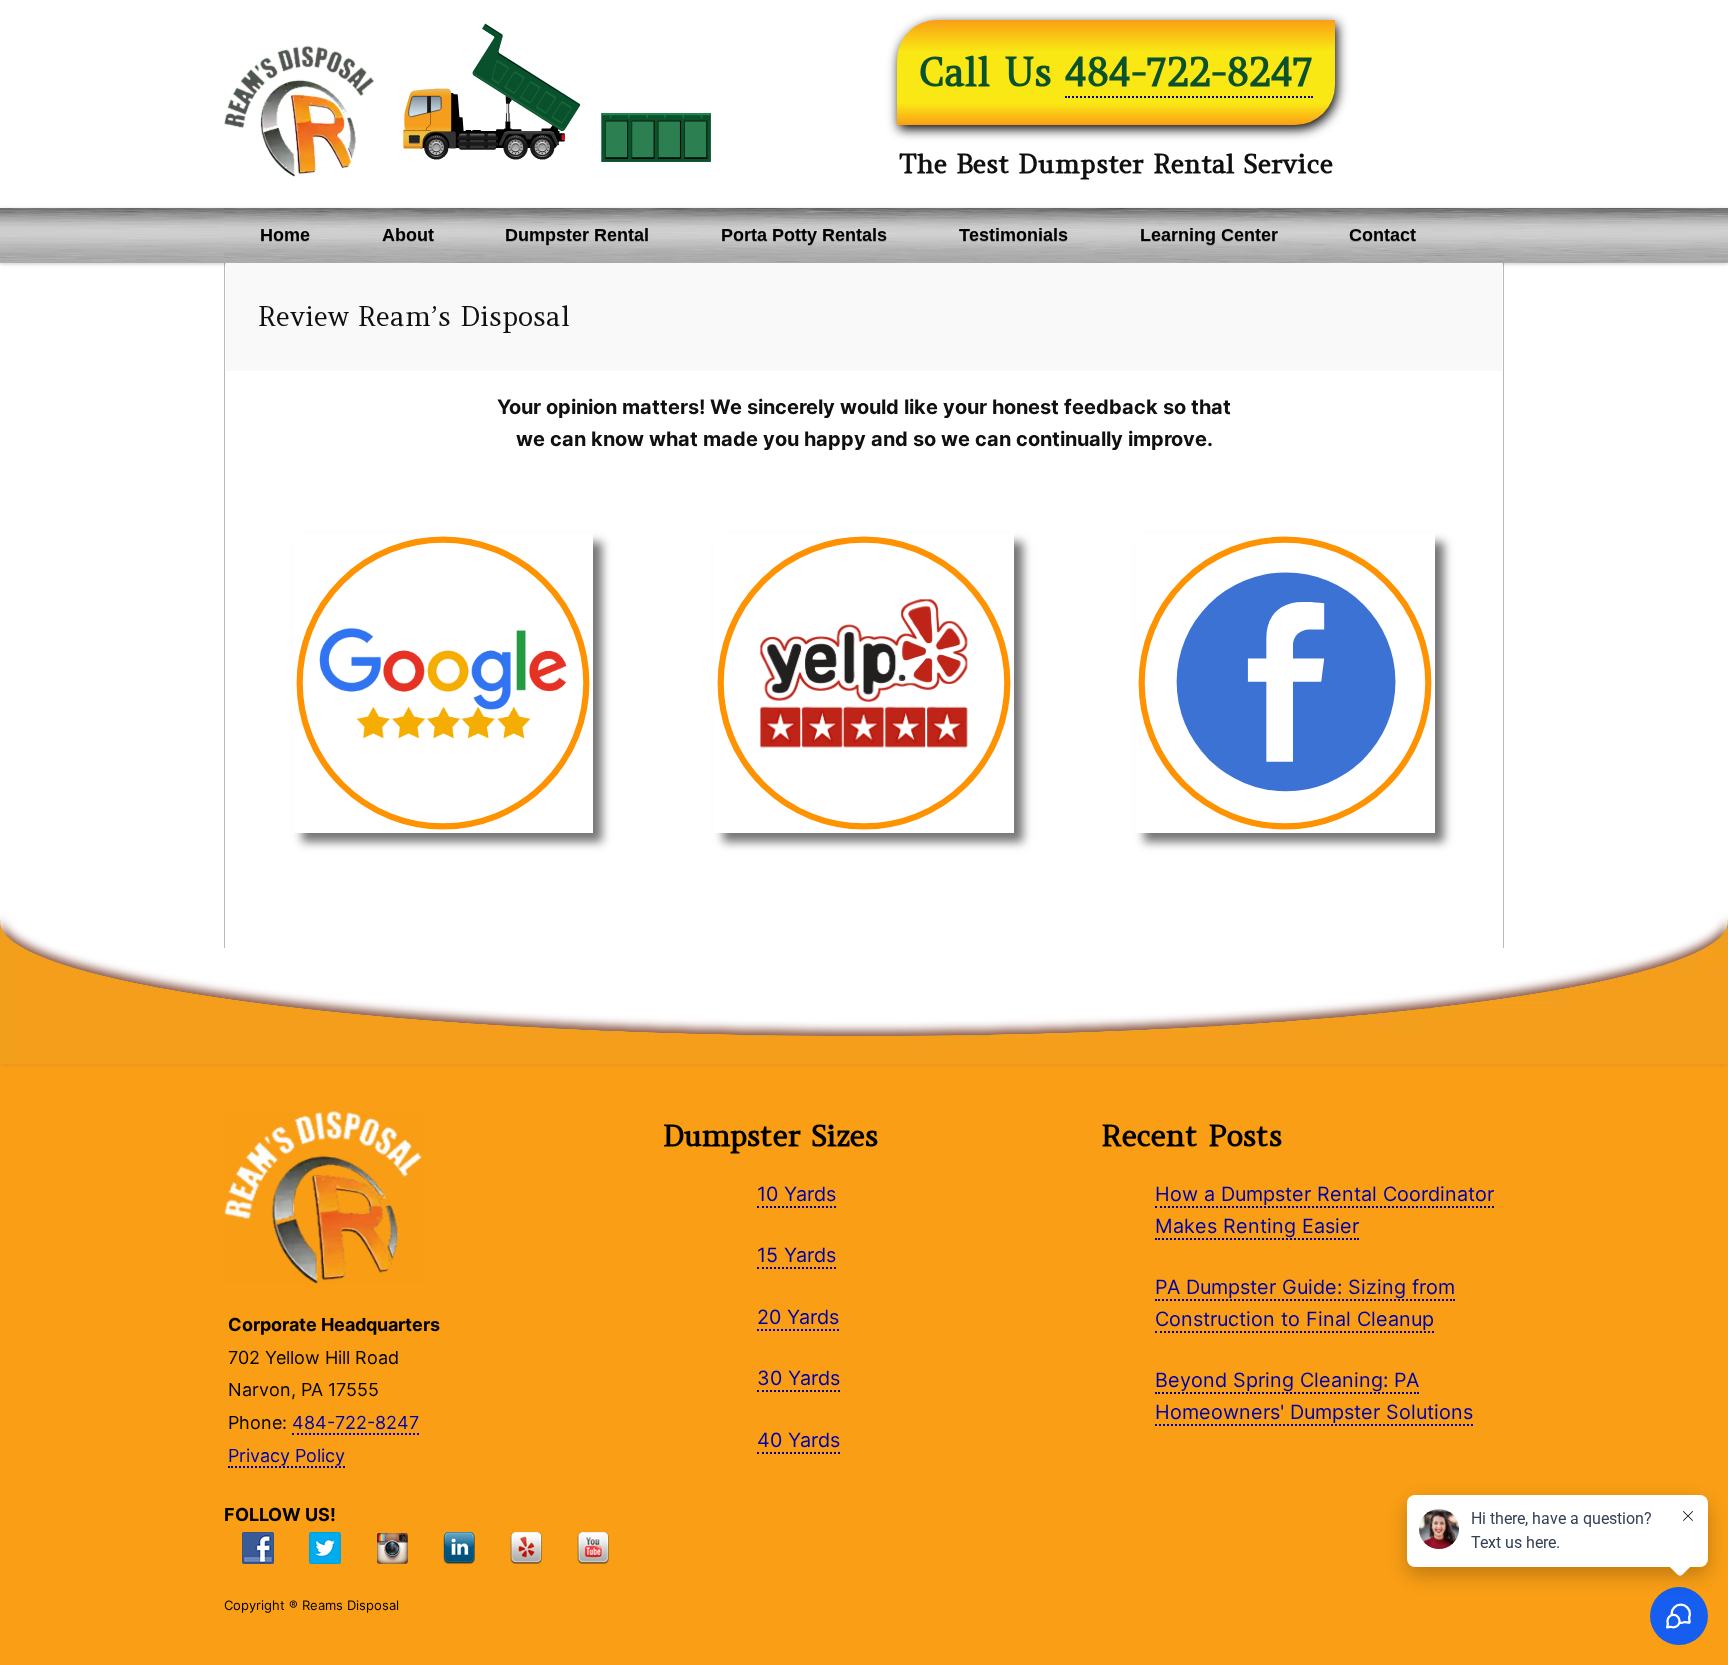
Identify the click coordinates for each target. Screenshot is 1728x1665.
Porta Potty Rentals (804, 235)
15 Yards (796, 1255)
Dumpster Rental (577, 235)
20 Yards (798, 1317)
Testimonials (1013, 235)
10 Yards (796, 1194)
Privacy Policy (286, 1455)
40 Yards (798, 1440)
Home (285, 235)
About (408, 235)
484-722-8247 (1189, 72)
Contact (1382, 235)
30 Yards (798, 1378)
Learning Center (1209, 235)
